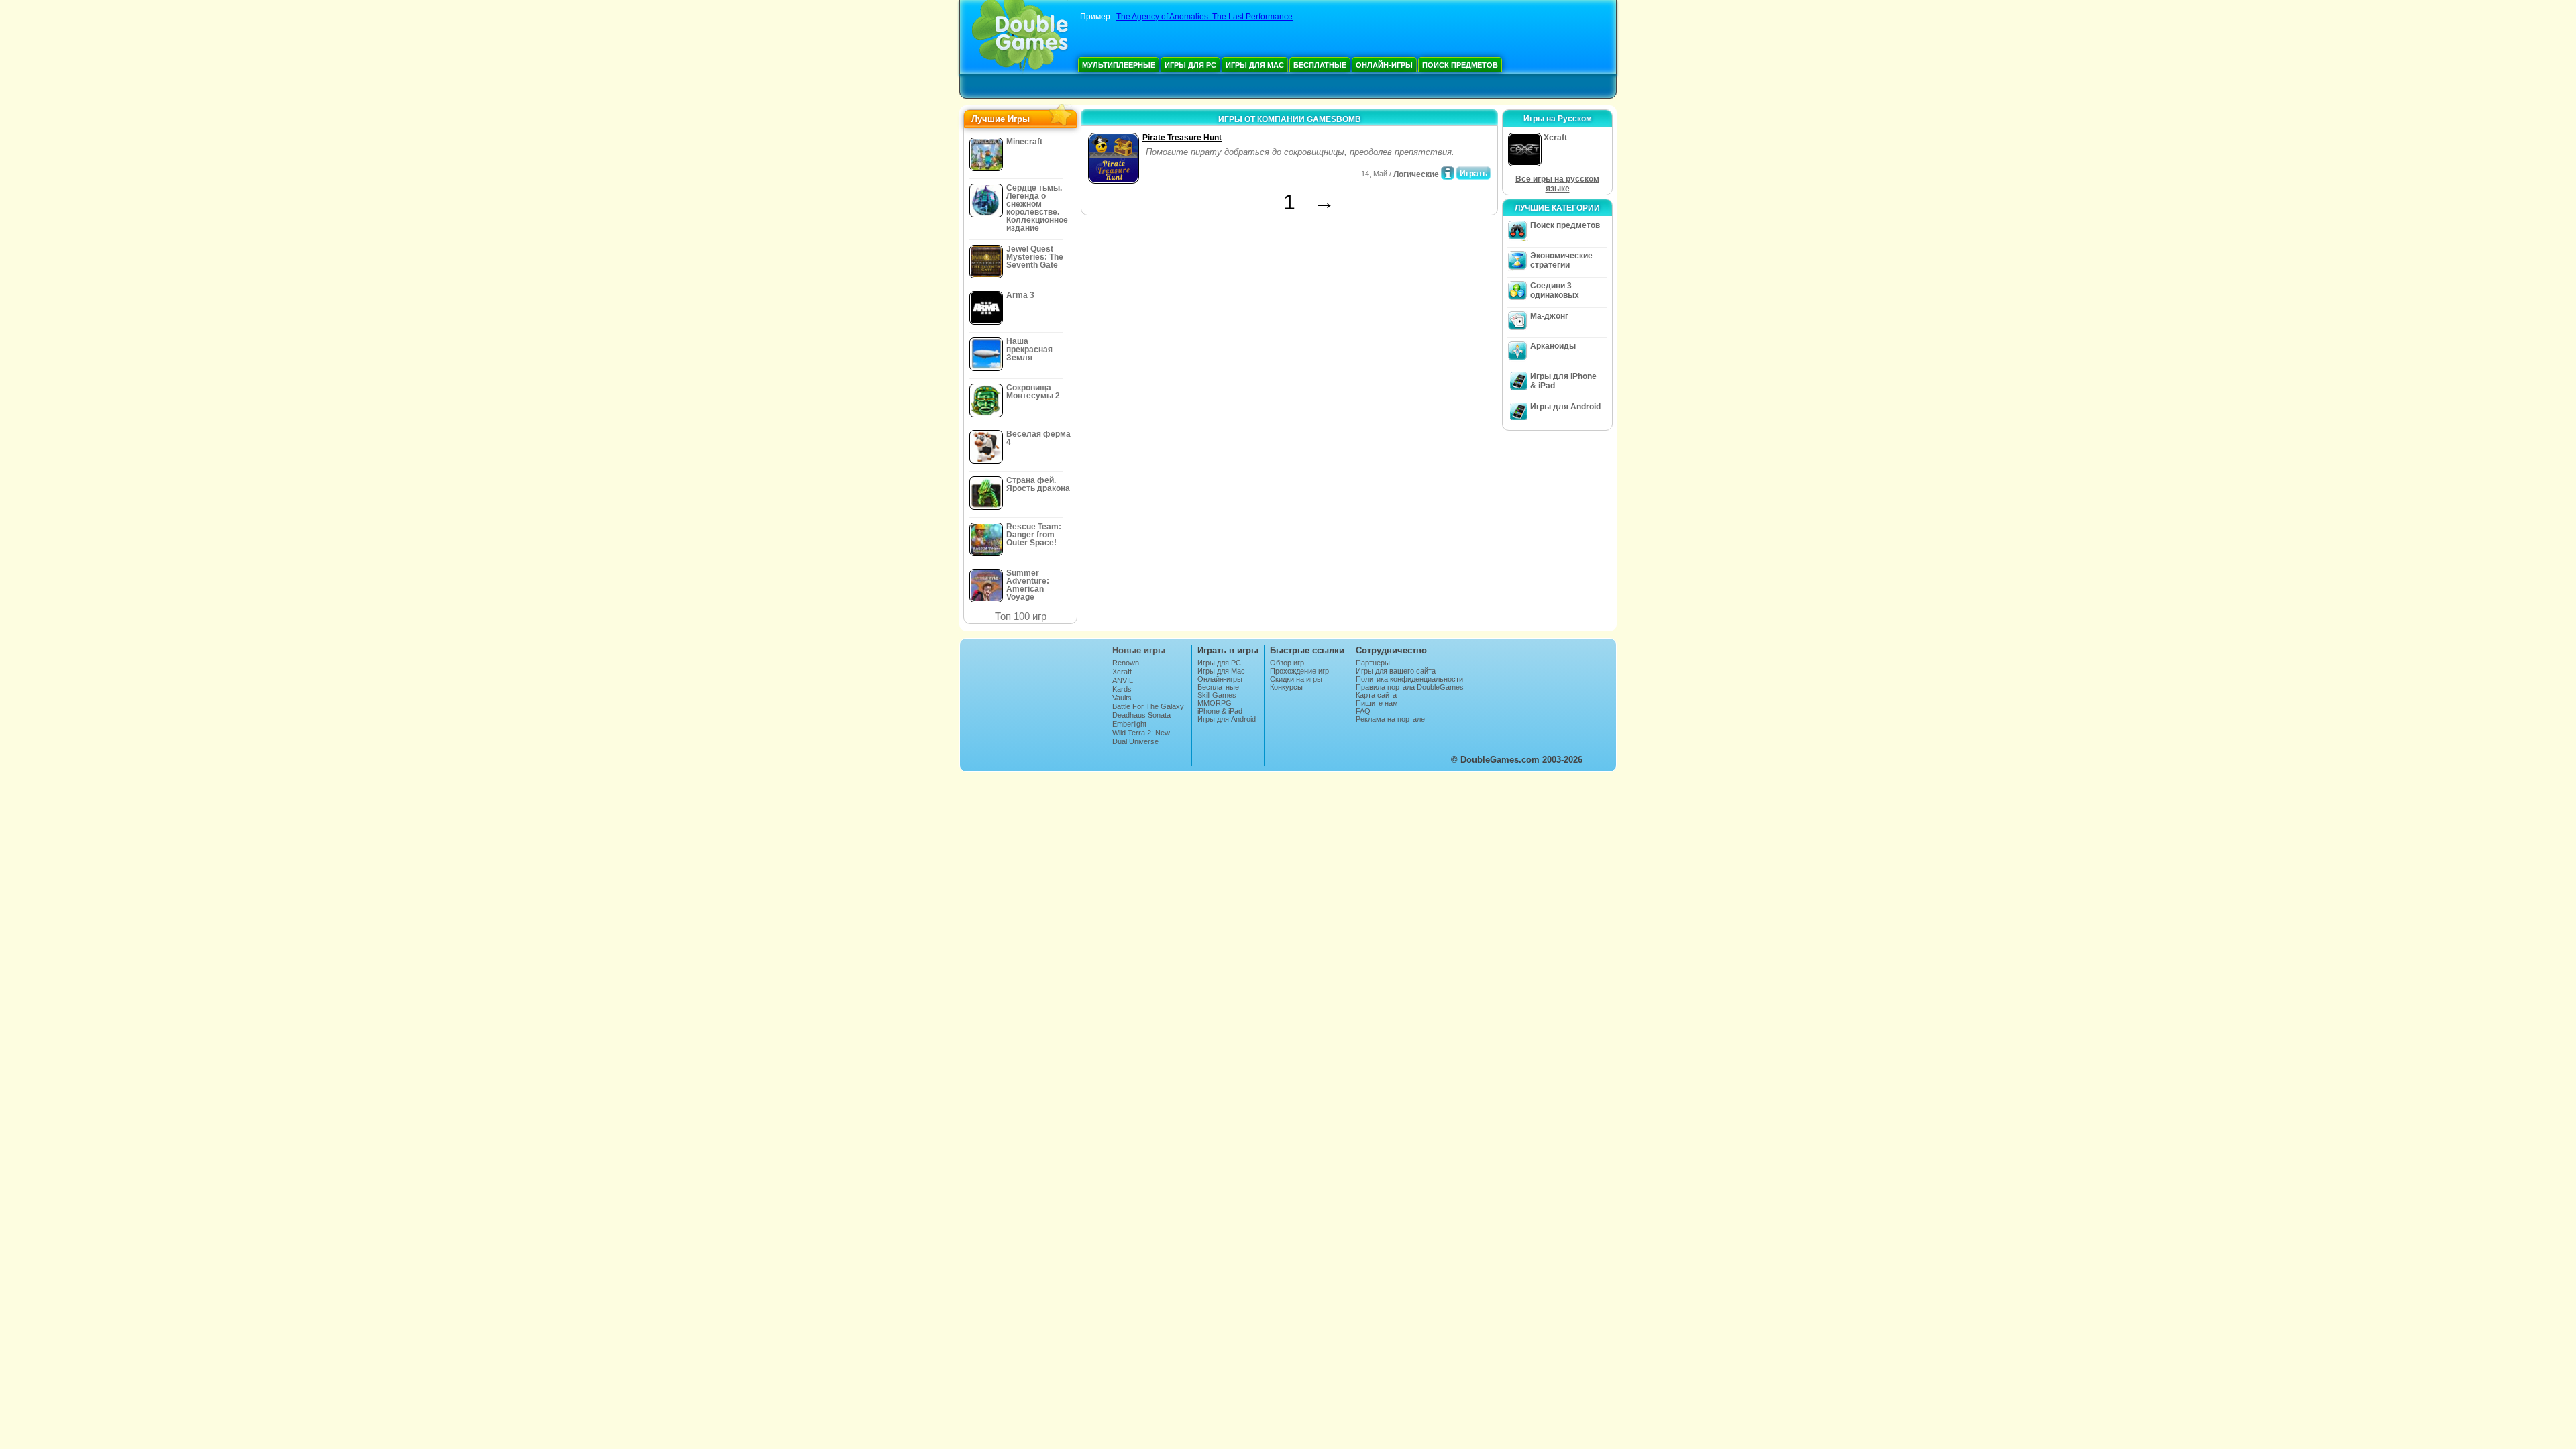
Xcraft (1122, 672)
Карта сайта (1376, 695)
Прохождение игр (1299, 671)
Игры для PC (1190, 65)
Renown (1126, 663)
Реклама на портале (1390, 719)
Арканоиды (1553, 346)
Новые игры (1139, 650)
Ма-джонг (1549, 316)
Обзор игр (1287, 663)
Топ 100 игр (1021, 616)
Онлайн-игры (1384, 65)
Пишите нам (1377, 703)
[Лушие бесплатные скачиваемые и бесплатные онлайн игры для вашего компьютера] (1020, 37)
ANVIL (1123, 680)
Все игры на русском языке (1557, 184)
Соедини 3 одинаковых (1555, 290)
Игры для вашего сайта (1396, 671)
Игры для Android (1565, 407)
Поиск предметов (1460, 65)
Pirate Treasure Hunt (1182, 138)
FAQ (1363, 711)
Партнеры (1373, 663)
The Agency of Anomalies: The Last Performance (1204, 17)
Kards (1122, 689)
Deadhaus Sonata (1141, 715)
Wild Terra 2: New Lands (1141, 737)
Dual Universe (1135, 741)
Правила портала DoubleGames (1410, 687)
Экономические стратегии (1561, 260)
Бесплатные (1320, 65)
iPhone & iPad (1220, 711)
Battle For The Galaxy (1148, 706)
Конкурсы (1286, 687)
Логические (1416, 174)
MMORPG (1215, 703)
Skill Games (1217, 695)
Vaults (1122, 698)
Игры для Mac (1255, 65)
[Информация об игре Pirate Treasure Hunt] (1448, 173)
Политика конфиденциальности (1409, 679)
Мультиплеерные (1119, 65)
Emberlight (1129, 724)
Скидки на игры (1296, 679)
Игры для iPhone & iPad (1563, 381)
